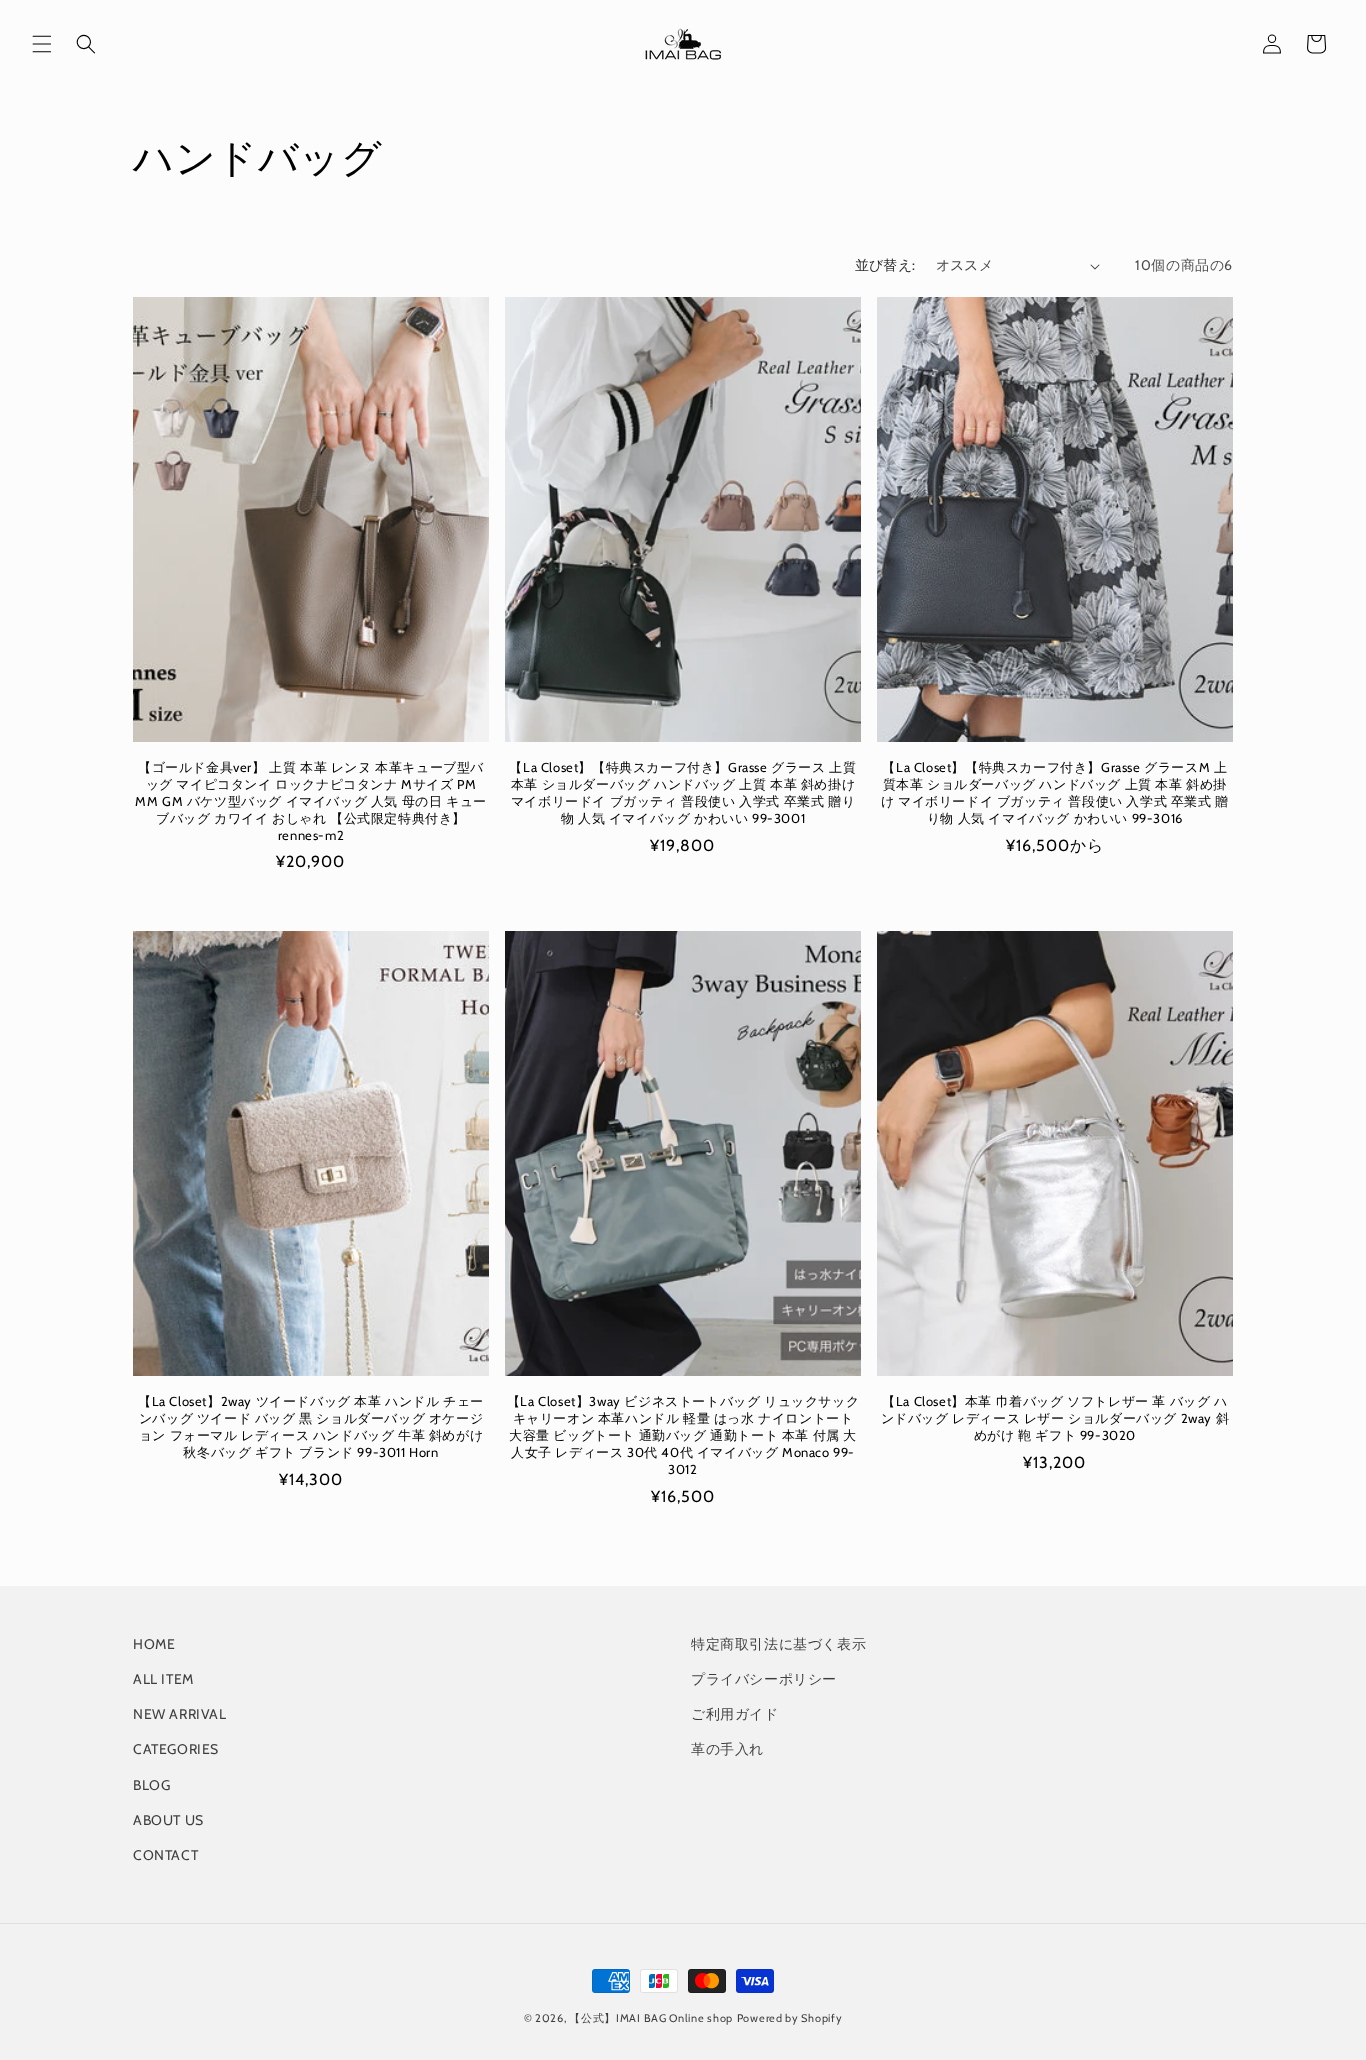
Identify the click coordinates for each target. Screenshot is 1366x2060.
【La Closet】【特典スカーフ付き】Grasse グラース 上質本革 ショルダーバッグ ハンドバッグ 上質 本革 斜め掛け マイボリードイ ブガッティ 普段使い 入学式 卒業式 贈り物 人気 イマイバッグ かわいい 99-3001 (682, 792)
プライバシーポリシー (764, 1679)
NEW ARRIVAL (180, 1714)
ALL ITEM (163, 1679)
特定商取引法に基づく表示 (778, 1644)
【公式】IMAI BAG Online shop (651, 2018)
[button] (42, 44)
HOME (154, 1644)
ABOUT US (168, 1820)
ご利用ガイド (735, 1714)
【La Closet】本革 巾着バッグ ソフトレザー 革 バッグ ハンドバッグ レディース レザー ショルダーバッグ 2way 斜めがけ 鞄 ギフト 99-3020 (1055, 1418)
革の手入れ (727, 1749)
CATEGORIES (176, 1749)
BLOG (151, 1785)
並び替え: (885, 265)
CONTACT (165, 1855)
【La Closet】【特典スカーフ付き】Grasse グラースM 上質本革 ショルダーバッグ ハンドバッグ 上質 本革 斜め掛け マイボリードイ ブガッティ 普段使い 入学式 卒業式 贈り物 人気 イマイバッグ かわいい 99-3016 (1055, 792)
